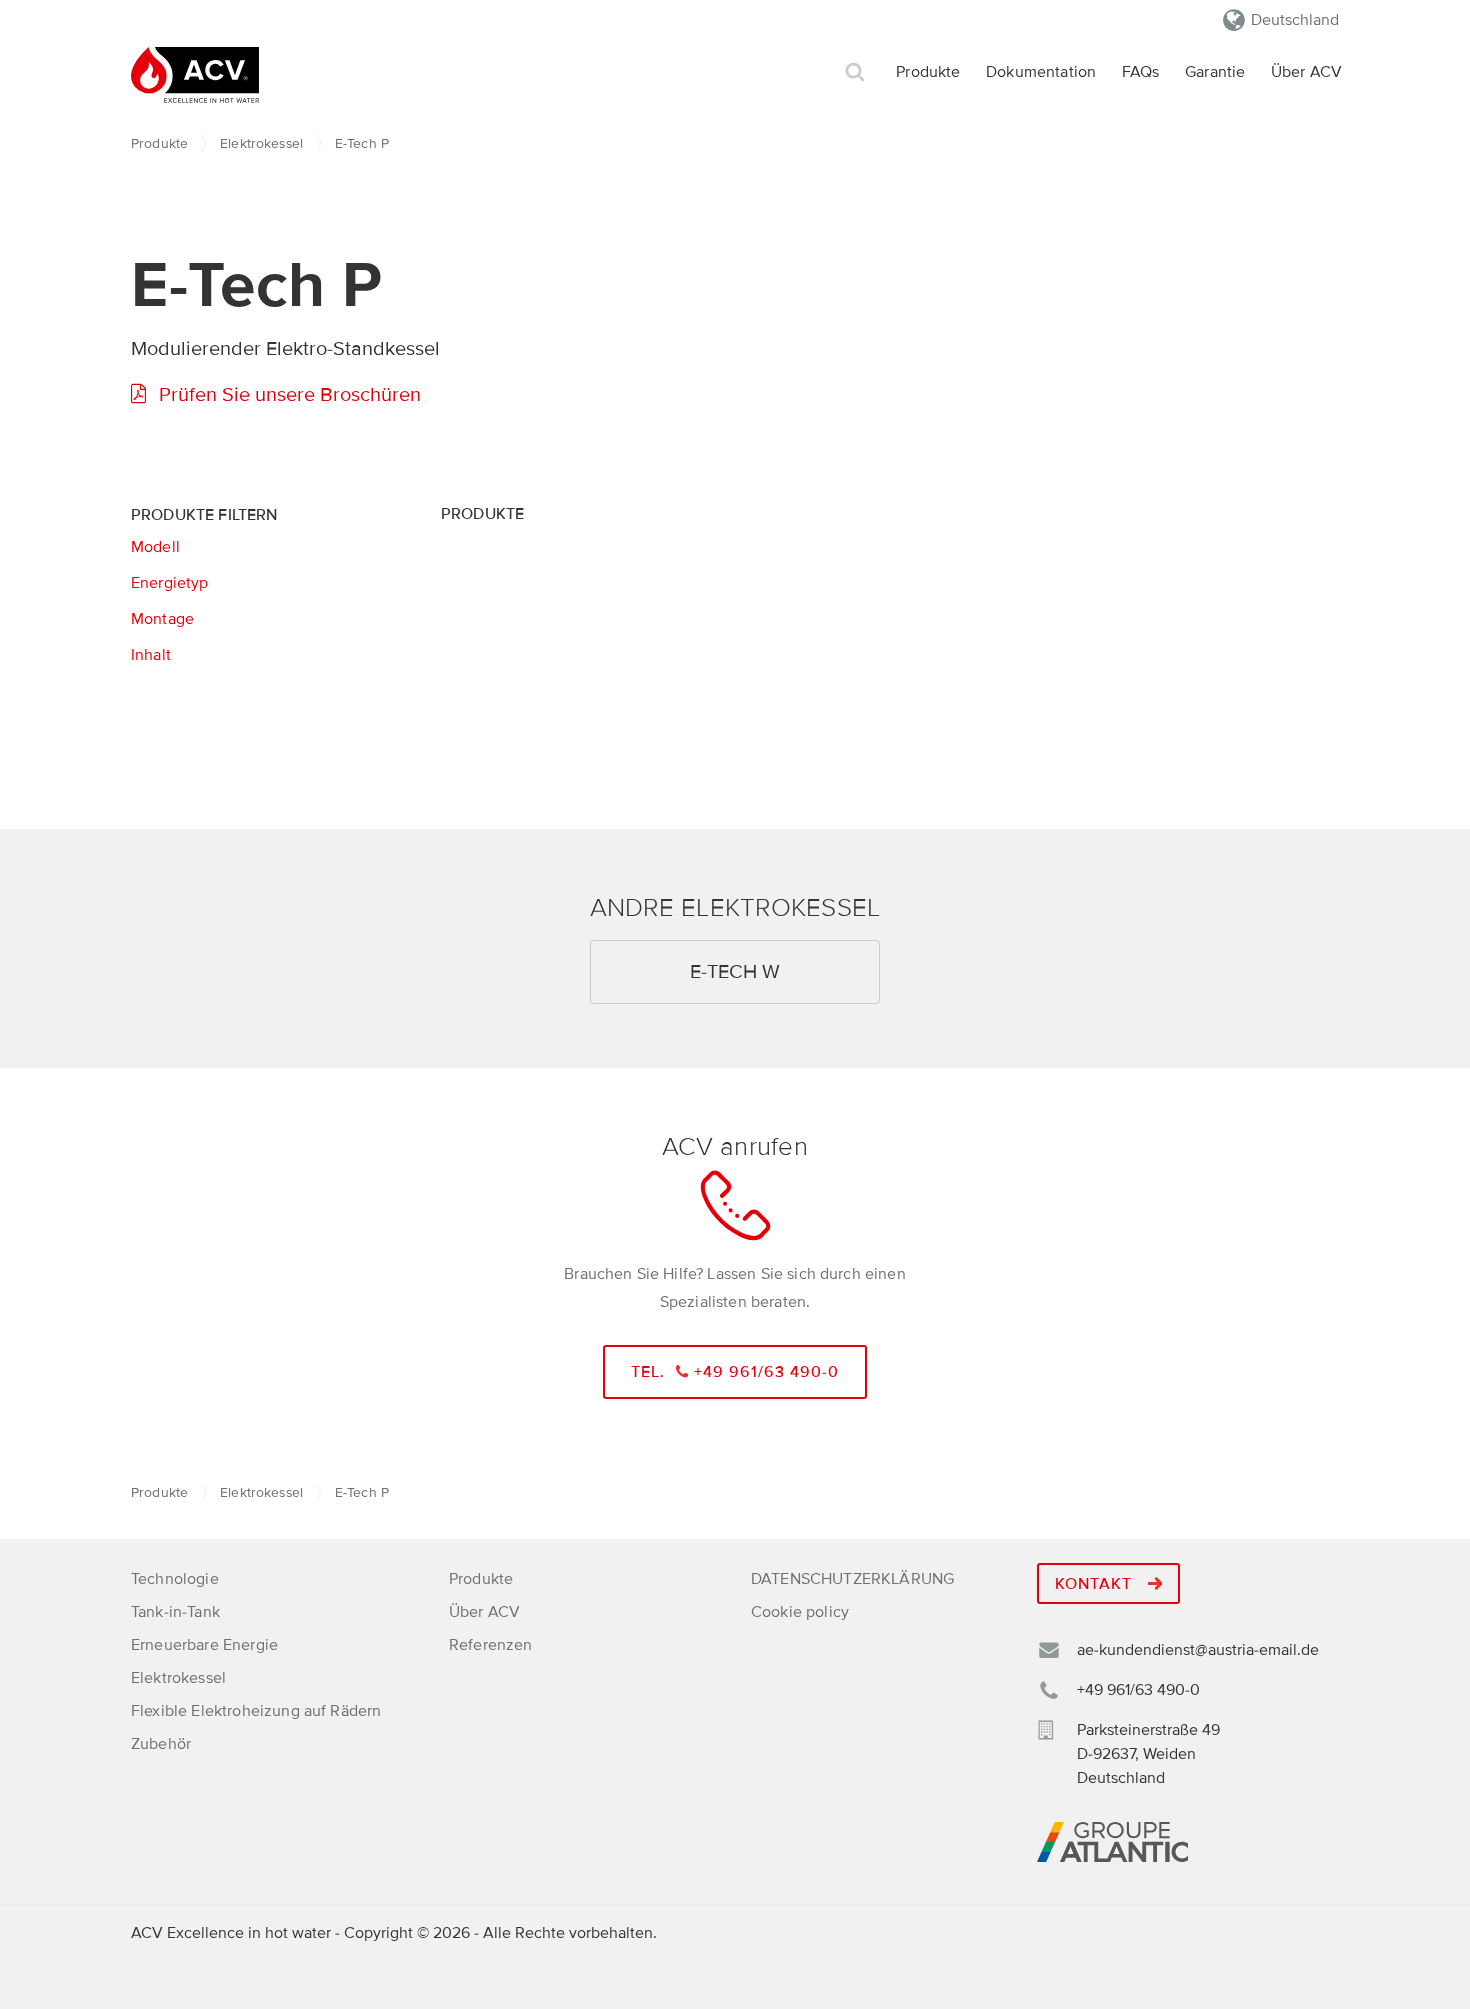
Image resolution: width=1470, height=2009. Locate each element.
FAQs (1141, 72)
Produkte (928, 72)
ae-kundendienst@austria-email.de (1198, 1650)
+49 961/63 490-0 (1138, 1690)
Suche (855, 72)
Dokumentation (1041, 72)
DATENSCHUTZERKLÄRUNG (852, 1579)
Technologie (175, 1579)
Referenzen (491, 1645)
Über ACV (1306, 72)
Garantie (1215, 72)
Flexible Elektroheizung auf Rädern (256, 1711)
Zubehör (161, 1744)
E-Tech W (735, 972)
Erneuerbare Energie (204, 1645)
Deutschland (1295, 20)
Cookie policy (800, 1612)
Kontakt (1096, 1584)
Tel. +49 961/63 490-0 (735, 1372)
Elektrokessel (261, 143)
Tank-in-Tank (175, 1612)
